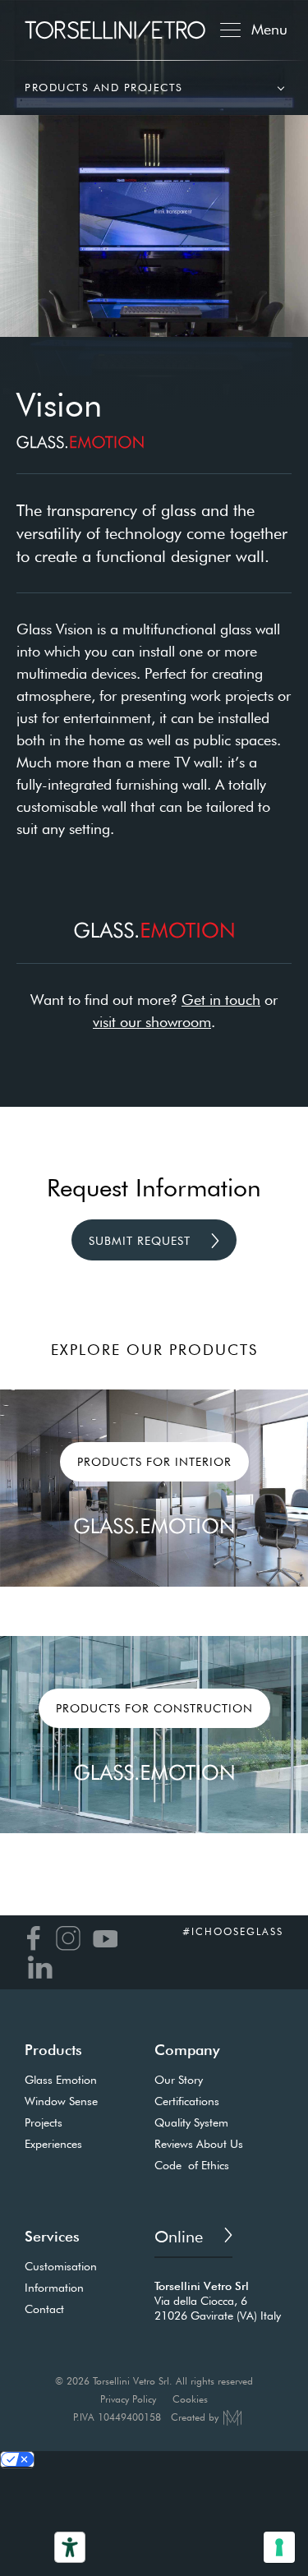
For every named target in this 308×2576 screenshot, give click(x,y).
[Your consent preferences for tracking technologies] (279, 2547)
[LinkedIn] (39, 1967)
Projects (44, 2122)
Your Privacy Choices (17, 2460)
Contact (44, 2309)
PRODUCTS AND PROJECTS (104, 87)
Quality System (191, 2122)
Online (181, 2237)
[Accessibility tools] (70, 2547)
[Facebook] (33, 1938)
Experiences (53, 2144)
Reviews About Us (199, 2144)
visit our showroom (152, 1022)
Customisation (61, 2266)
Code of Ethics (192, 2165)
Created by (195, 2417)
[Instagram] (66, 1938)
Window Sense (61, 2101)
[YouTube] (103, 1938)
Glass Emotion (61, 2080)
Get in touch (221, 1000)
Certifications (187, 2101)
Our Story (179, 2080)
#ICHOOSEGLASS (233, 1931)
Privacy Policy (128, 2399)
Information (54, 2288)
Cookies (190, 2399)
